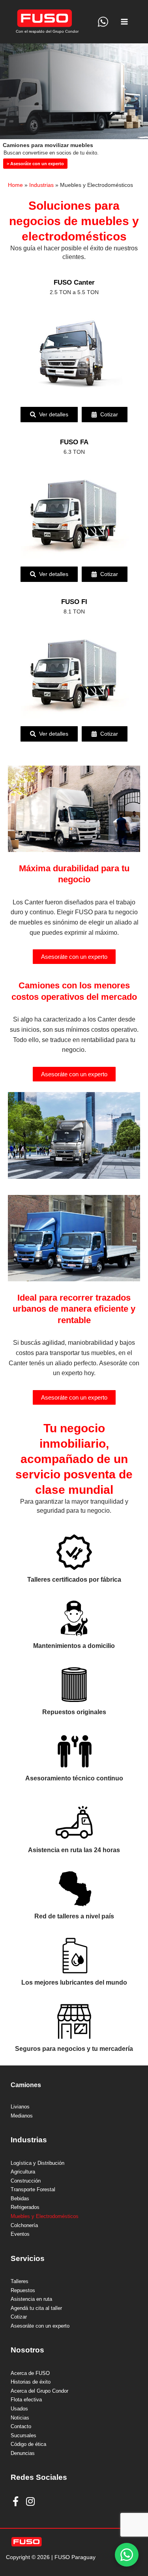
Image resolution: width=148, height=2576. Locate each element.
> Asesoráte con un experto (35, 164)
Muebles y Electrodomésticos (45, 2216)
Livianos (20, 2107)
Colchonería (24, 2226)
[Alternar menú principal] (125, 22)
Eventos (20, 2234)
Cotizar (19, 2317)
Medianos (22, 2116)
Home (15, 185)
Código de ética (28, 2444)
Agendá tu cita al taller (36, 2308)
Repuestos (23, 2291)
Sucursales (23, 2436)
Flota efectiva (26, 2400)
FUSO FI (74, 602)
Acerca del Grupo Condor (39, 2391)
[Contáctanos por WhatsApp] (127, 2555)
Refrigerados (25, 2207)
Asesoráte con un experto (74, 957)
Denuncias (23, 2453)
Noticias (20, 2418)
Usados (19, 2409)
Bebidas (20, 2199)
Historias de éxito (31, 2382)
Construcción (26, 2181)
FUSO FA (74, 442)
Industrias (41, 185)
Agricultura (23, 2172)
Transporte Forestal (33, 2190)
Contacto (21, 2427)
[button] (49, 415)
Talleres (20, 2281)
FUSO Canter (74, 282)
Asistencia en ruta (31, 2299)
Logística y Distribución (37, 2163)
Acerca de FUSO (30, 2373)
